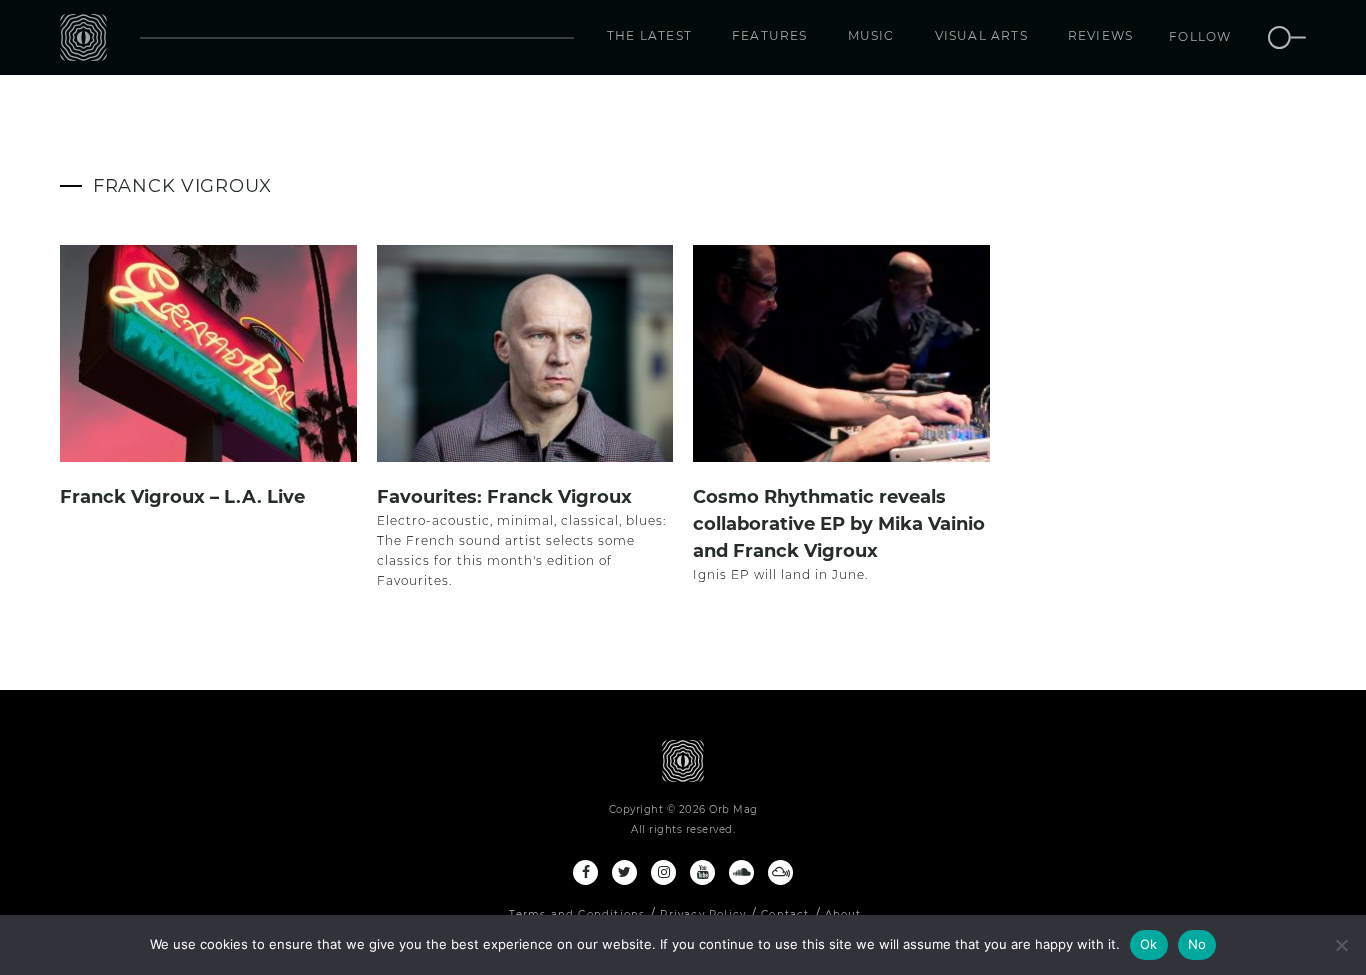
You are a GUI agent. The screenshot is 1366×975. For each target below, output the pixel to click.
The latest (649, 35)
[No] (1341, 945)
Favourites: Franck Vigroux (504, 497)
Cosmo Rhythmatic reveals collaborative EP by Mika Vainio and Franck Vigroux (839, 524)
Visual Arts (981, 35)
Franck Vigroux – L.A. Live (182, 497)
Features (770, 35)
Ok (1149, 944)
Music (871, 35)
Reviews (1100, 35)
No (1197, 944)
